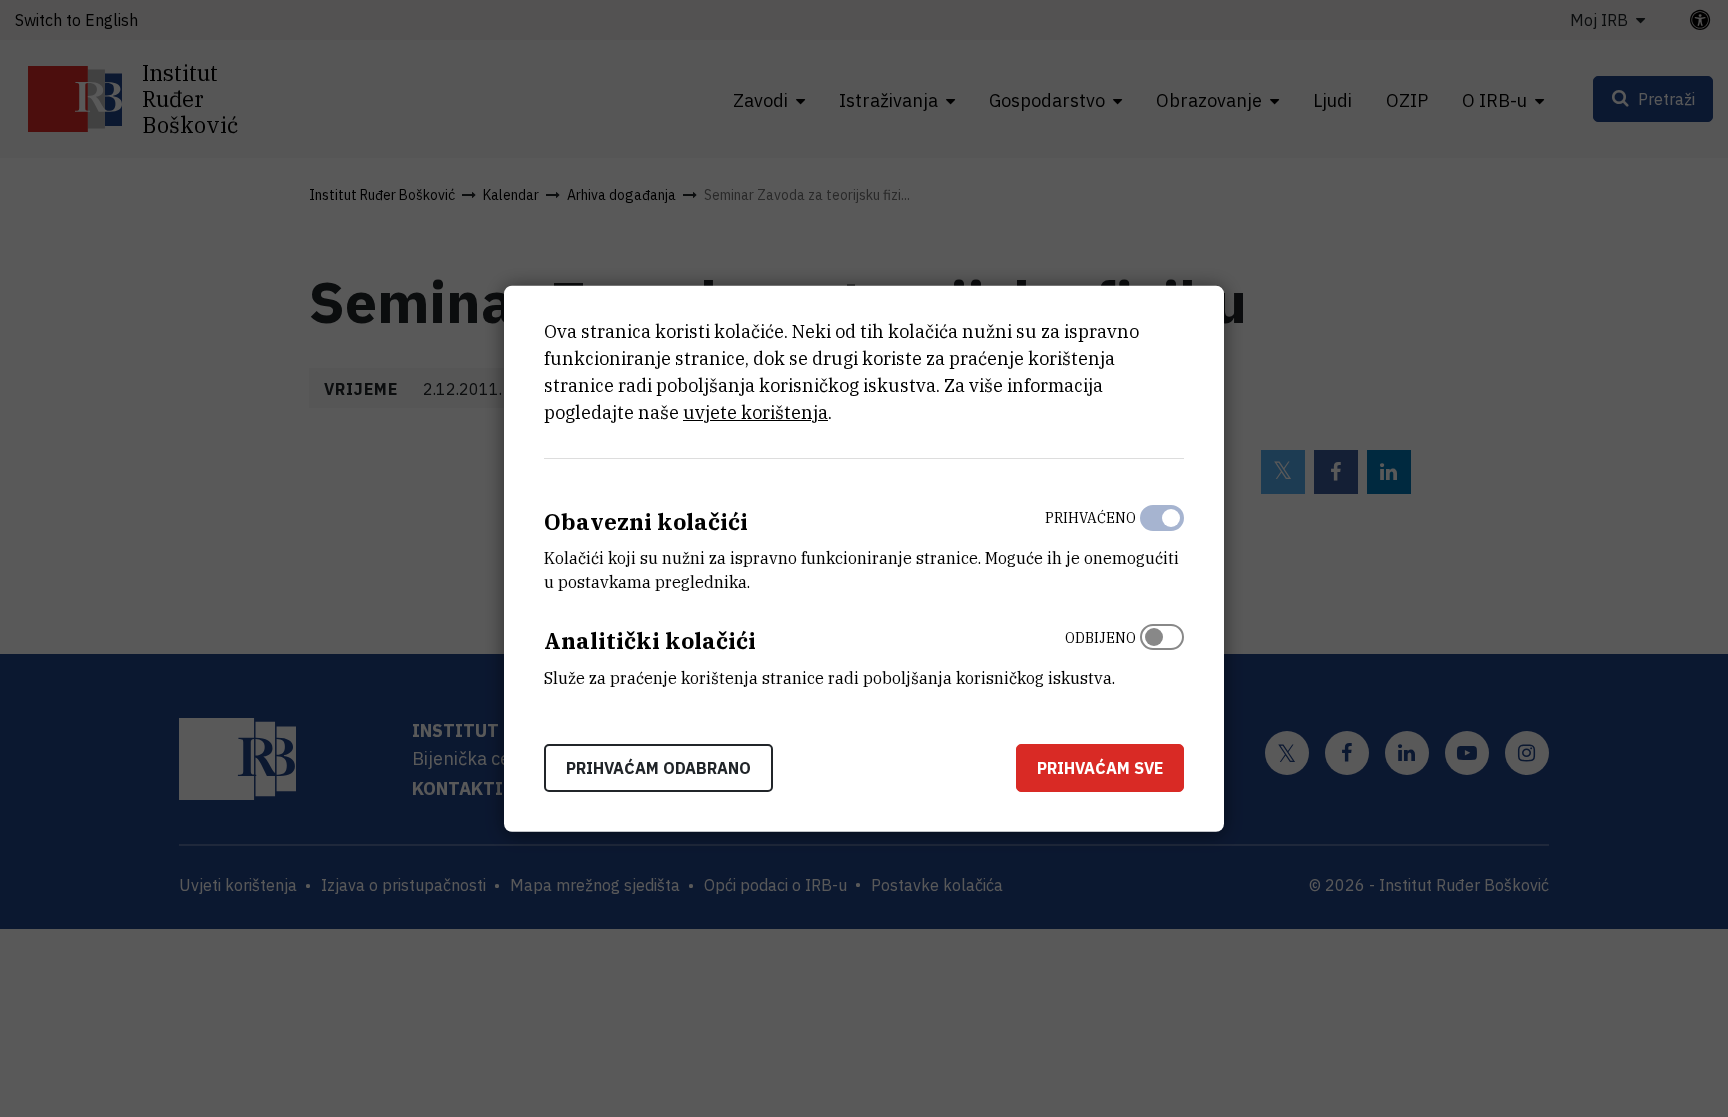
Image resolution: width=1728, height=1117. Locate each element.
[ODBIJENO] (1162, 653)
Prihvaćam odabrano (658, 768)
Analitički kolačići (650, 640)
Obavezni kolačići (646, 520)
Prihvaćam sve (1100, 768)
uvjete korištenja (755, 411)
